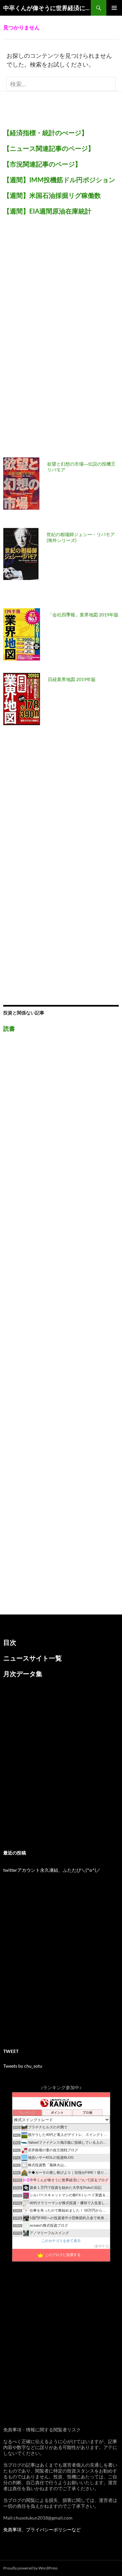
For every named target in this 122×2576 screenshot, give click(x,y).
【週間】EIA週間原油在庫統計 (47, 211)
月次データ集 (23, 1674)
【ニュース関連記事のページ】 (49, 148)
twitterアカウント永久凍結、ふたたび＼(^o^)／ (52, 1870)
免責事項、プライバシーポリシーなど (42, 2529)
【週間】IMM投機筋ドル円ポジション (59, 180)
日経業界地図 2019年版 (72, 679)
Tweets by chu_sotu (23, 2066)
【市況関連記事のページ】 (42, 164)
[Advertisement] (52, 340)
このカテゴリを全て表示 (61, 2241)
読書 (9, 1028)
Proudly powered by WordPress (30, 2568)
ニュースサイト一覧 (33, 1658)
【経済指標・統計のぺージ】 (46, 133)
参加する (102, 2246)
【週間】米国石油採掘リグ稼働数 (52, 195)
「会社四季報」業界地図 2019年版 (83, 615)
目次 (10, 1642)
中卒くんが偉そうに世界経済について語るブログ (47, 8)
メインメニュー (114, 8)
